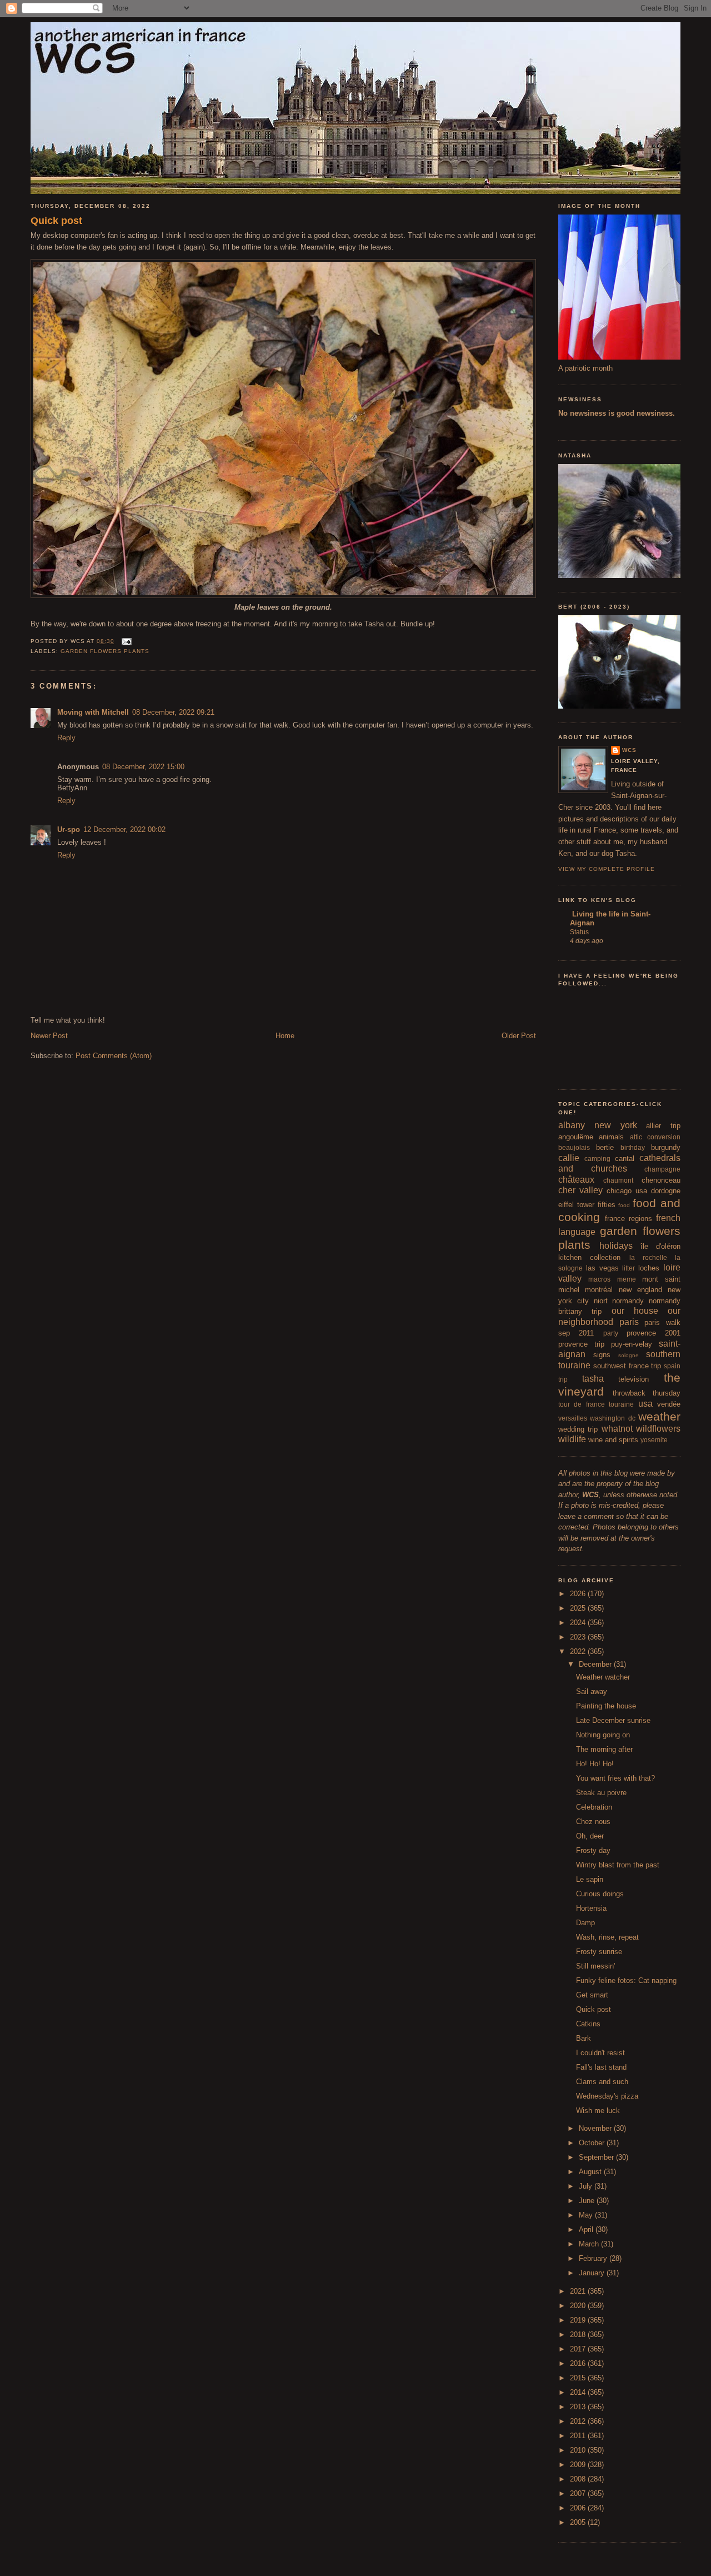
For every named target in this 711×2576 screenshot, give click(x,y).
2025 (579, 1608)
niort (601, 1301)
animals (611, 1137)
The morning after (604, 1749)
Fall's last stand (601, 2067)
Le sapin (590, 1879)
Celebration (594, 1807)
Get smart (592, 1995)
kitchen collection (589, 1257)
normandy (628, 1301)
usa (645, 1404)
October (593, 2143)
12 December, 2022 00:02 (124, 829)
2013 (579, 2407)
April (587, 2229)
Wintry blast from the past (618, 1865)
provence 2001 (654, 1333)
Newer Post (49, 1036)
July (587, 2186)
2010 (579, 2450)
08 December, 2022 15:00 (143, 767)
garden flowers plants (105, 651)
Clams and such (602, 2082)
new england (640, 1290)
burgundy (666, 1147)
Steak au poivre (601, 1793)
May (587, 2215)
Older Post (519, 1036)
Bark (584, 2038)
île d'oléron (660, 1246)
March (590, 2244)
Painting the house (606, 1706)
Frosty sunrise (599, 1952)
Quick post (56, 221)
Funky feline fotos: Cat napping (626, 1980)
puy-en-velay (632, 1344)
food (624, 1205)
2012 (579, 2421)
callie (569, 1158)
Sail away (592, 1691)
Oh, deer (590, 1836)
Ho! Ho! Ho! (595, 1764)
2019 (579, 2320)
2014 (579, 2392)
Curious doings (600, 1894)
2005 (579, 2522)
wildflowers (658, 1429)
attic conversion (655, 1137)
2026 (579, 1594)
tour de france (582, 1404)
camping (597, 1159)
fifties (607, 1205)
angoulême (576, 1137)
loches (649, 1268)
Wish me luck (598, 2111)
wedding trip (578, 1429)
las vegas (602, 1268)
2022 (579, 1651)
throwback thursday (647, 1393)
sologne (629, 1355)
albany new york (598, 1125)
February (594, 2258)
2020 (579, 2306)
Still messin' (595, 1966)
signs (602, 1355)
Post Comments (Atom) (114, 1056)
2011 (579, 2436)
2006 (579, 2508)
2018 (579, 2335)
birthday (633, 1147)
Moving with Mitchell (93, 712)
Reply (66, 738)
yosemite (654, 1440)
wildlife (572, 1439)
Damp (585, 1923)
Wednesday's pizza (607, 2096)
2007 (579, 2493)
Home (285, 1036)
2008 (579, 2479)
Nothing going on (603, 1735)
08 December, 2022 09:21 (173, 712)
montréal (599, 1290)
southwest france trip (627, 1366)
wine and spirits (613, 1440)
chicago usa (627, 1191)
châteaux (576, 1180)
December (596, 1664)
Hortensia (591, 1908)
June (588, 2201)
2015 (579, 2378)
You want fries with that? (615, 1778)
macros (599, 1279)
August (591, 2172)
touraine (621, 1404)
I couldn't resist (600, 2053)
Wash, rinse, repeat (607, 1937)
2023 (579, 1637)
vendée (669, 1404)
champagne (662, 1169)
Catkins (588, 2024)
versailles (573, 1418)
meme (627, 1279)
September (597, 2157)
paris (629, 1322)
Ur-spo (69, 829)
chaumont (618, 1180)
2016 (579, 2363)
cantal (625, 1159)
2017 (579, 2349)
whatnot (617, 1429)
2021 (579, 2291)
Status (579, 932)
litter (629, 1268)
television (634, 1379)
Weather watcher (603, 1677)
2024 (579, 1623)
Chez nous (593, 1822)
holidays (616, 1246)
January (593, 2273)
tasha (593, 1379)
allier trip (663, 1126)
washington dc (612, 1418)
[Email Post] (125, 641)
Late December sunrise (613, 1720)
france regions (629, 1219)
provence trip (581, 1344)
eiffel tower (576, 1205)
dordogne (666, 1191)
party (611, 1333)
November (596, 2128)
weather (659, 1416)
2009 (579, 2465)
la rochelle (648, 1257)
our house (635, 1311)
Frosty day (593, 1850)
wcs (629, 750)
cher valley (580, 1190)
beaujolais (574, 1147)
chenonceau (661, 1180)
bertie (605, 1147)
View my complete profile (607, 869)
